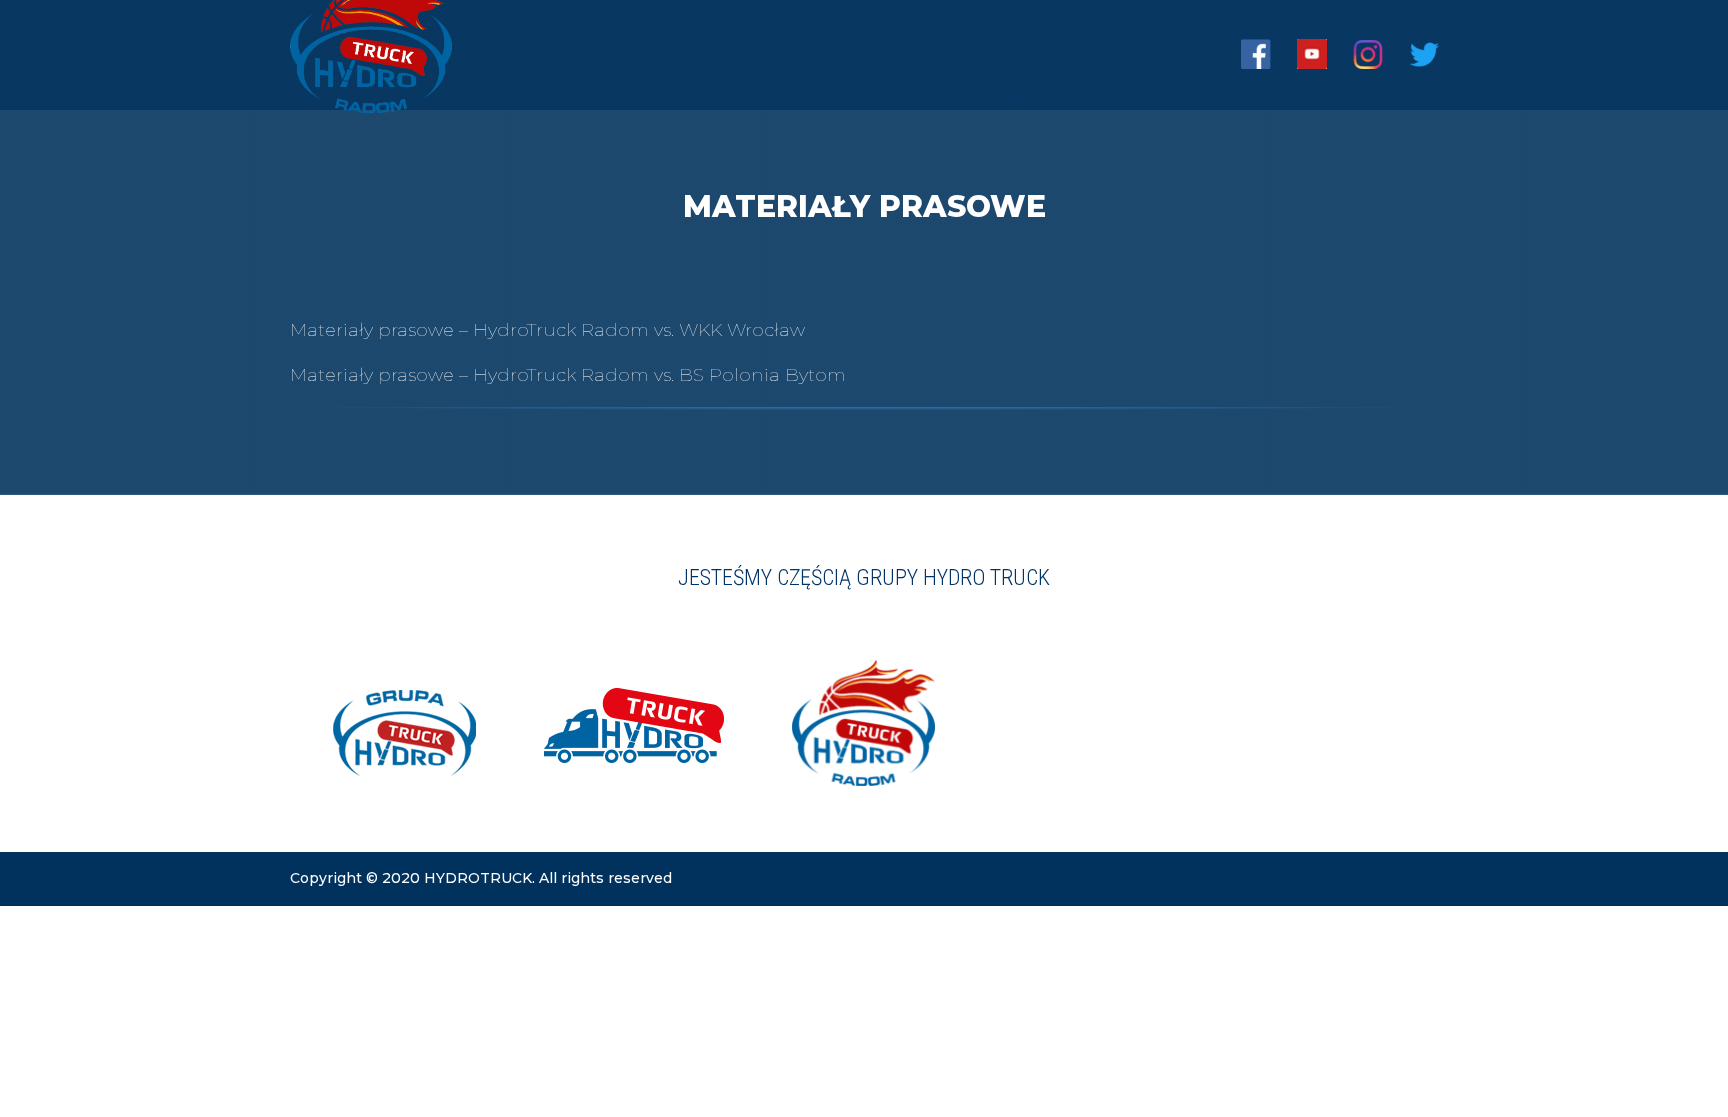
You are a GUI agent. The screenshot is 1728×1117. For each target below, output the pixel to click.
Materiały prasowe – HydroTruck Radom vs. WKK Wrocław (547, 330)
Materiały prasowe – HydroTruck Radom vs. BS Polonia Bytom (568, 375)
